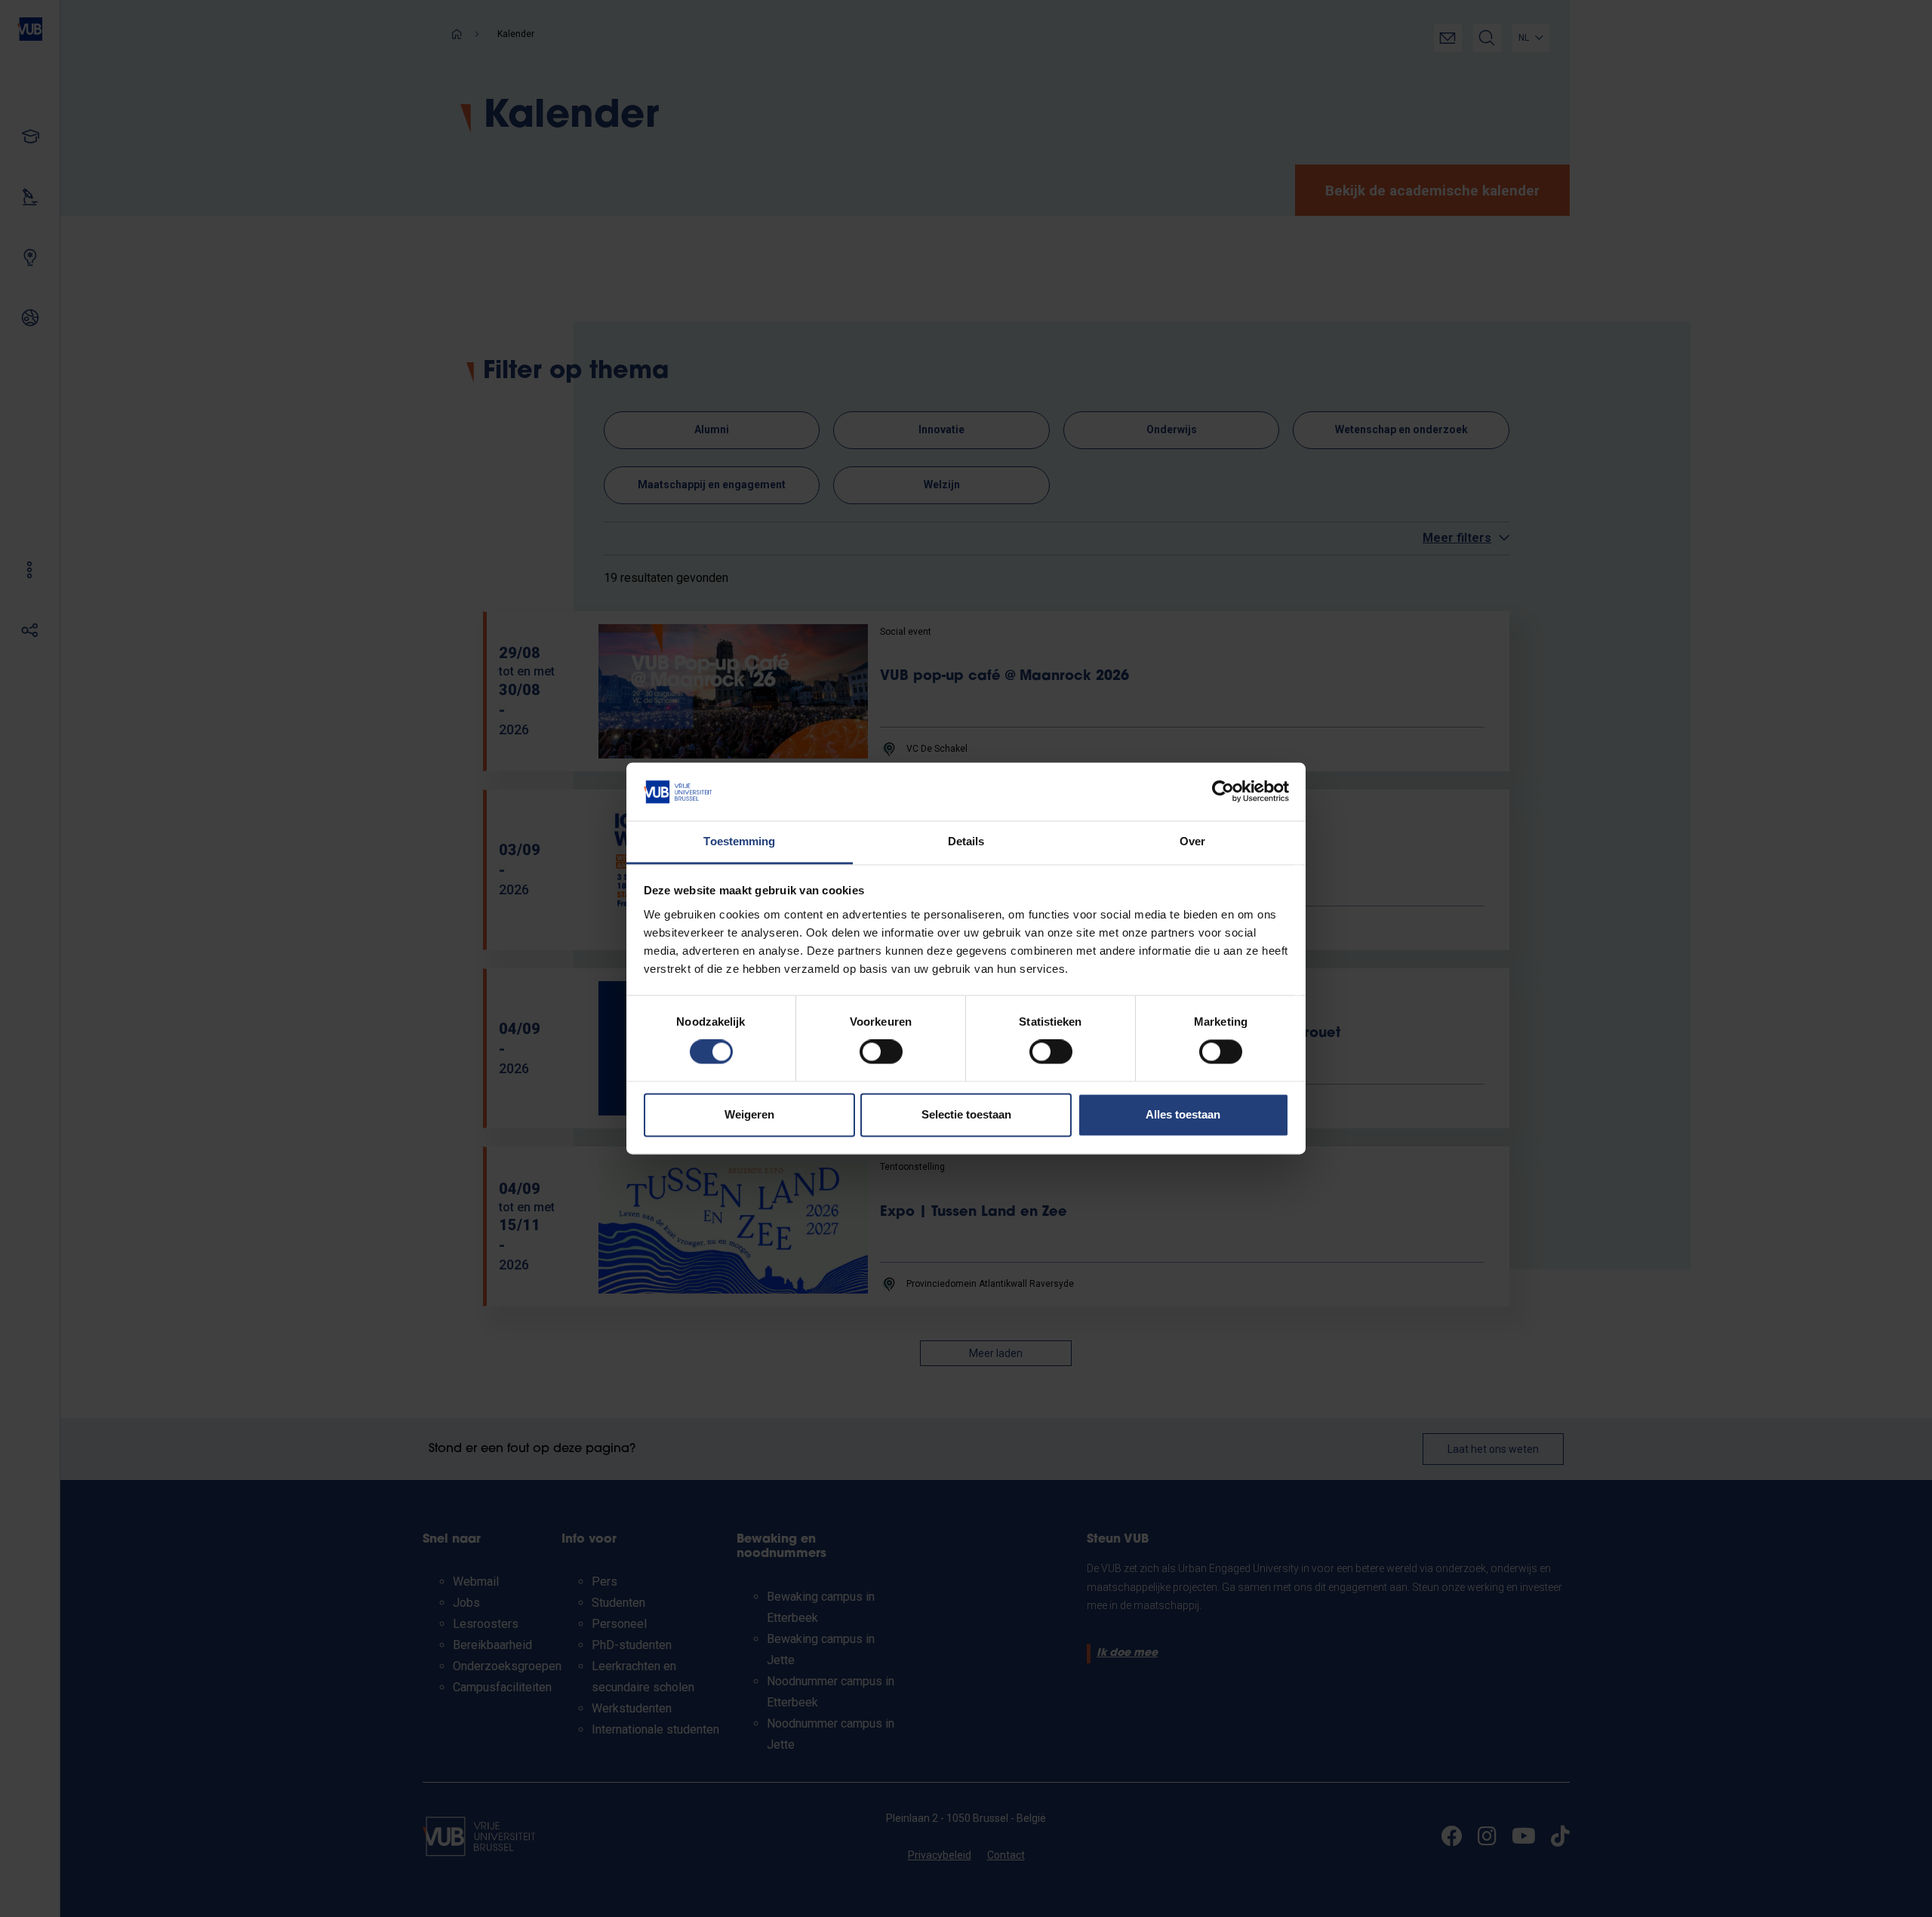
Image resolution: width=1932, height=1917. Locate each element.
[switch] (881, 1052)
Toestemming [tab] (739, 841)
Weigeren (749, 1114)
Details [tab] (966, 841)
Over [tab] (1192, 841)
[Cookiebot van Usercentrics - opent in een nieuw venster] (1223, 792)
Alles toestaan (1183, 1114)
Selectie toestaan (966, 1114)
